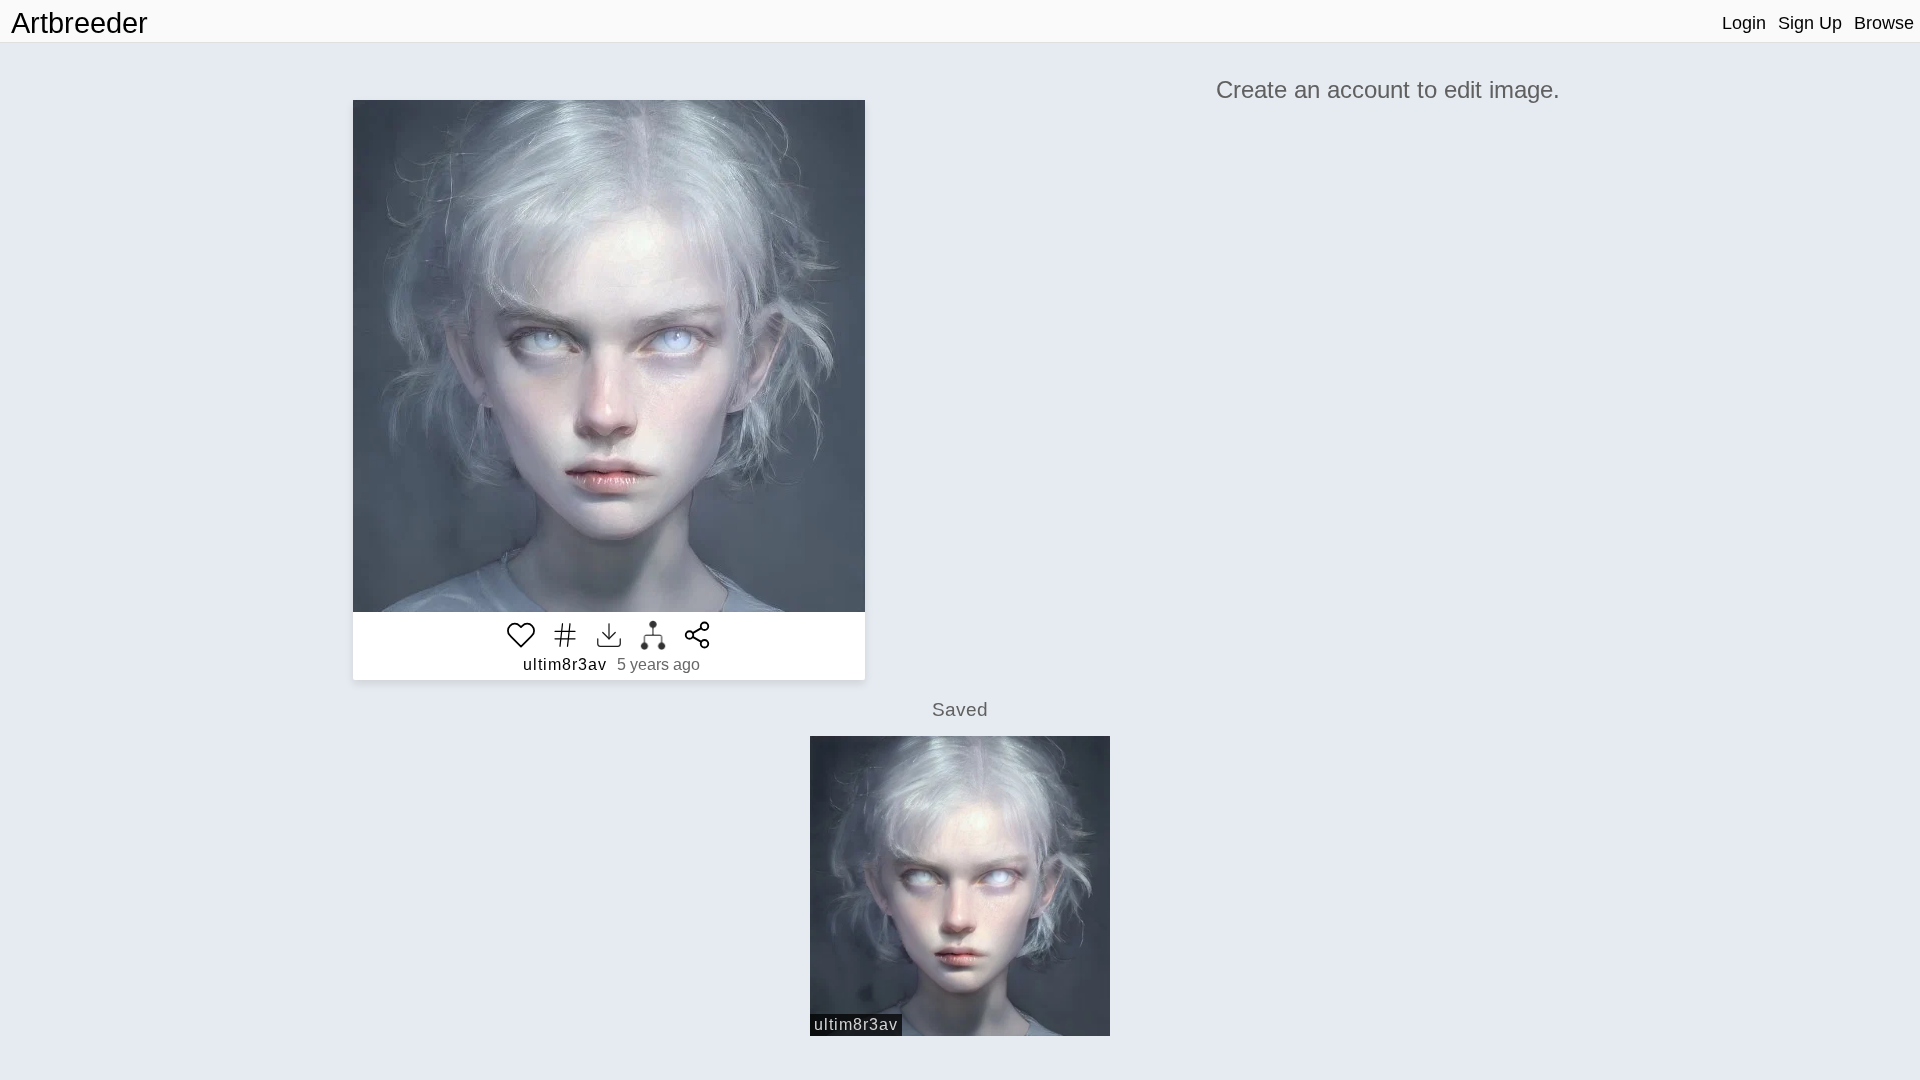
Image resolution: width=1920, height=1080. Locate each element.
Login (1744, 23)
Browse (1884, 23)
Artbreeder (79, 23)
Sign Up (1810, 23)
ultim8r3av (565, 664)
